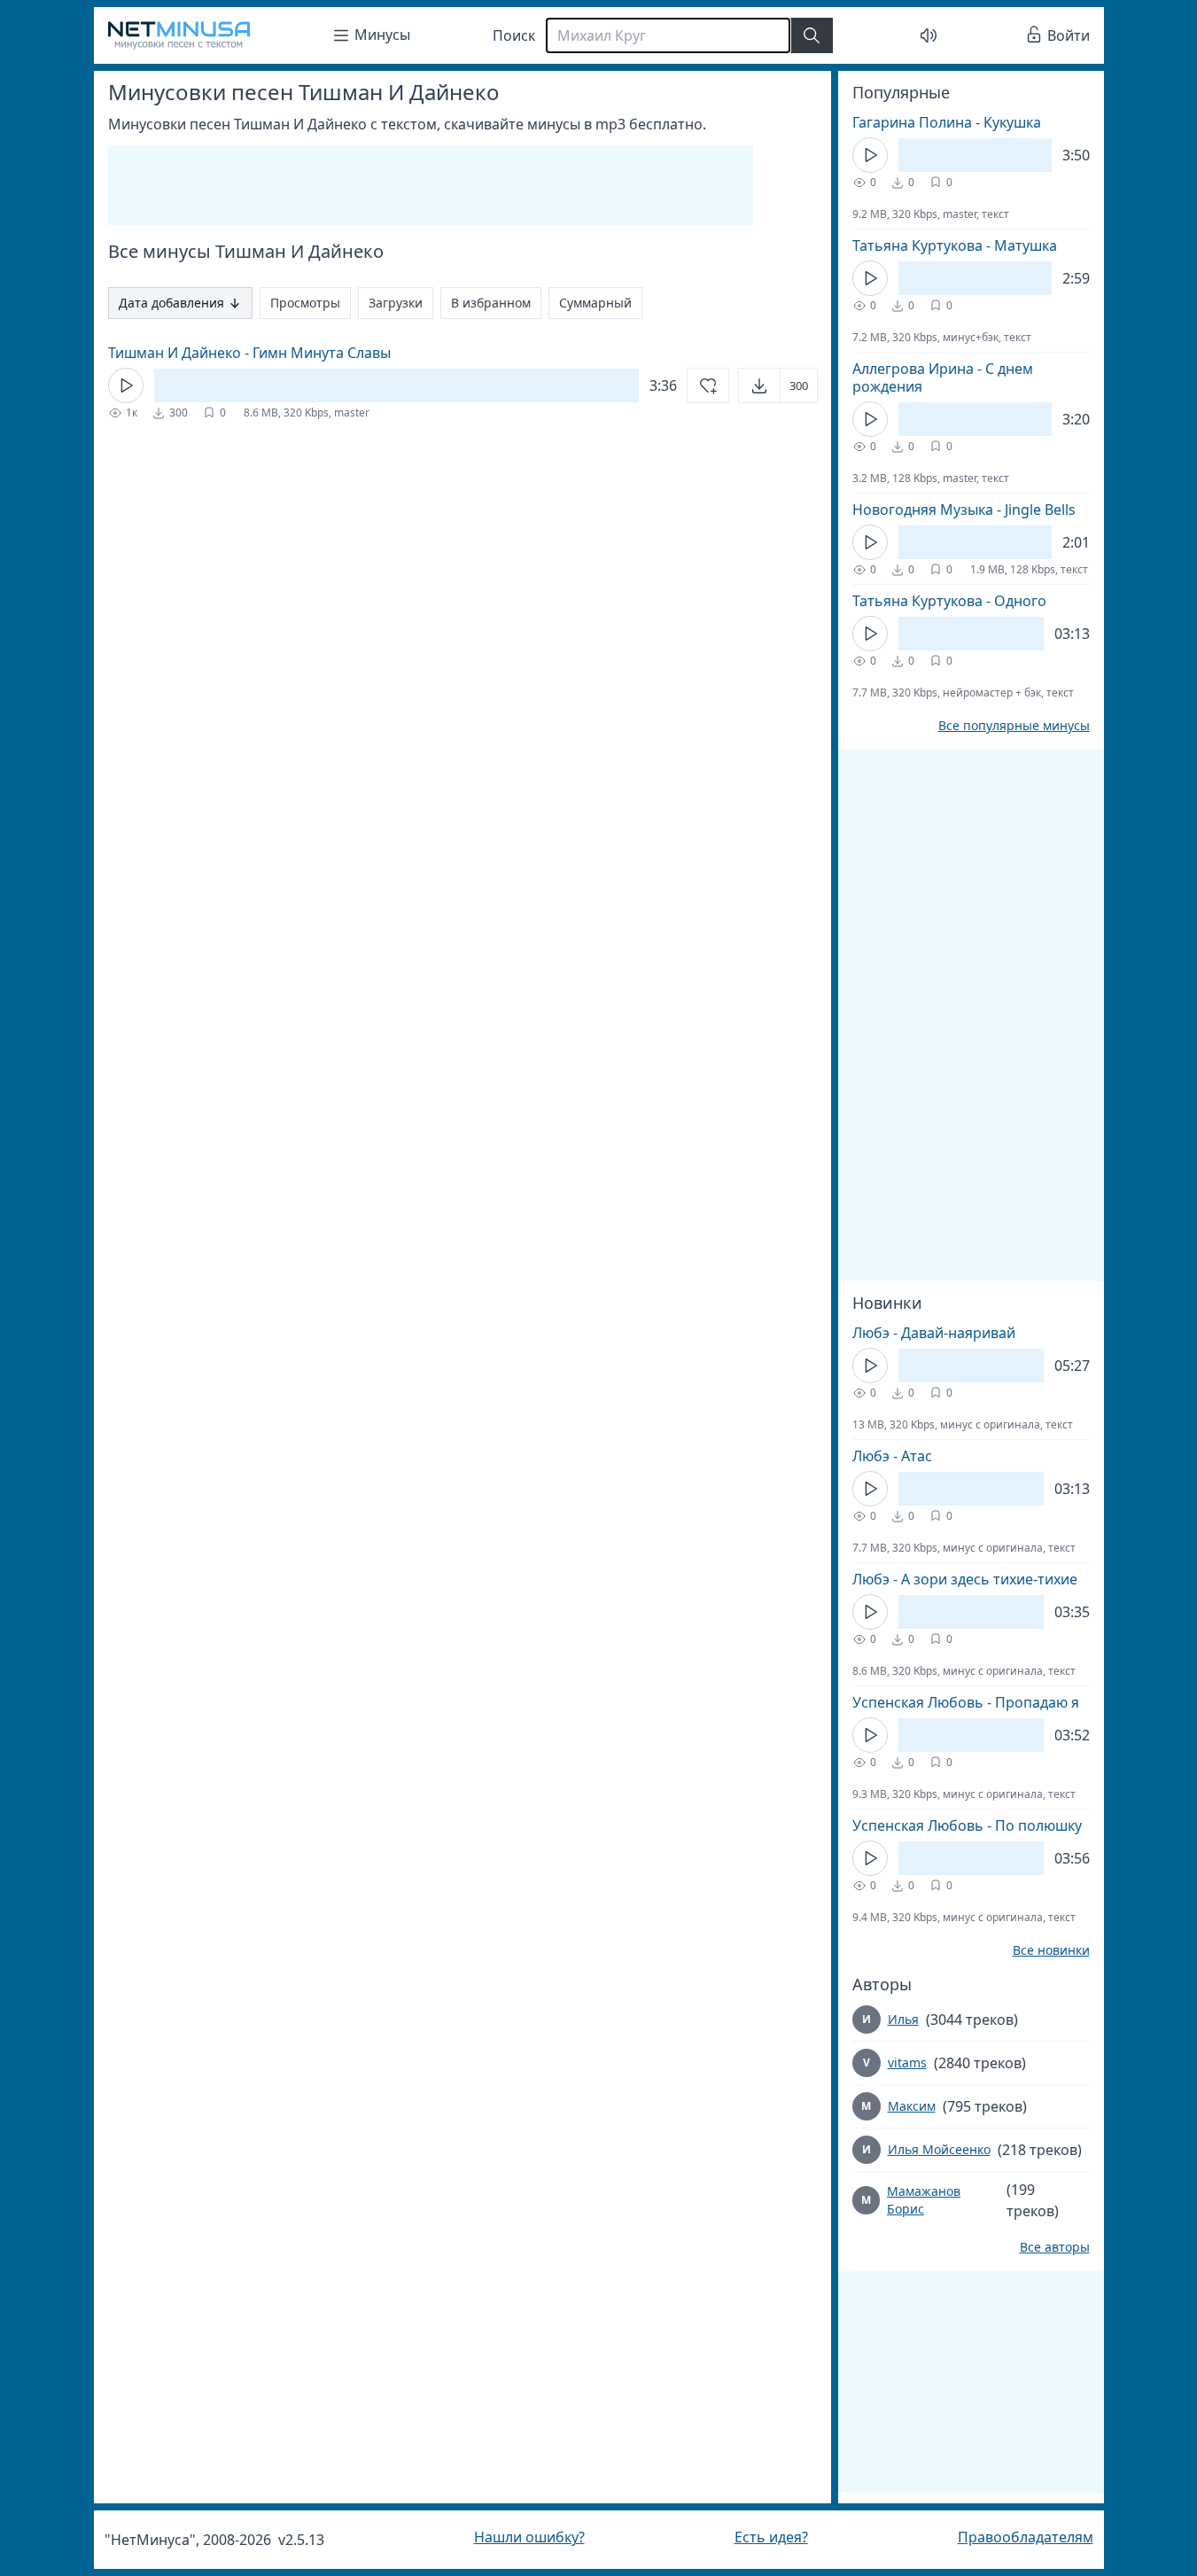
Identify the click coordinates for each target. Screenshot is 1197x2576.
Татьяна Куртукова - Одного (949, 601)
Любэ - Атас (892, 1456)
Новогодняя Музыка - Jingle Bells (964, 510)
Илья (903, 2019)
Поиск (514, 35)
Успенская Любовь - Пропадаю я (966, 1702)
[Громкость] (929, 35)
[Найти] (812, 35)
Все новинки (1051, 1950)
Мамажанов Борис (924, 2200)
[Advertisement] (431, 185)
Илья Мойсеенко (939, 2149)
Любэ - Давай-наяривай (934, 1333)
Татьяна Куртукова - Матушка (955, 245)
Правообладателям (1026, 2537)
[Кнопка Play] (126, 385)
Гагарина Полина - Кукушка (947, 122)
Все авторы (1055, 2247)
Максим (912, 2106)
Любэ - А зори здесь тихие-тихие (965, 1579)
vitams (907, 2062)
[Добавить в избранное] (708, 385)
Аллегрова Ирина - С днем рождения (943, 377)
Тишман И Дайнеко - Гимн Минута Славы (249, 353)
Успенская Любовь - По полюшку (967, 1825)
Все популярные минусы (1014, 726)
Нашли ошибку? (529, 2537)
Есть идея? (771, 2537)
